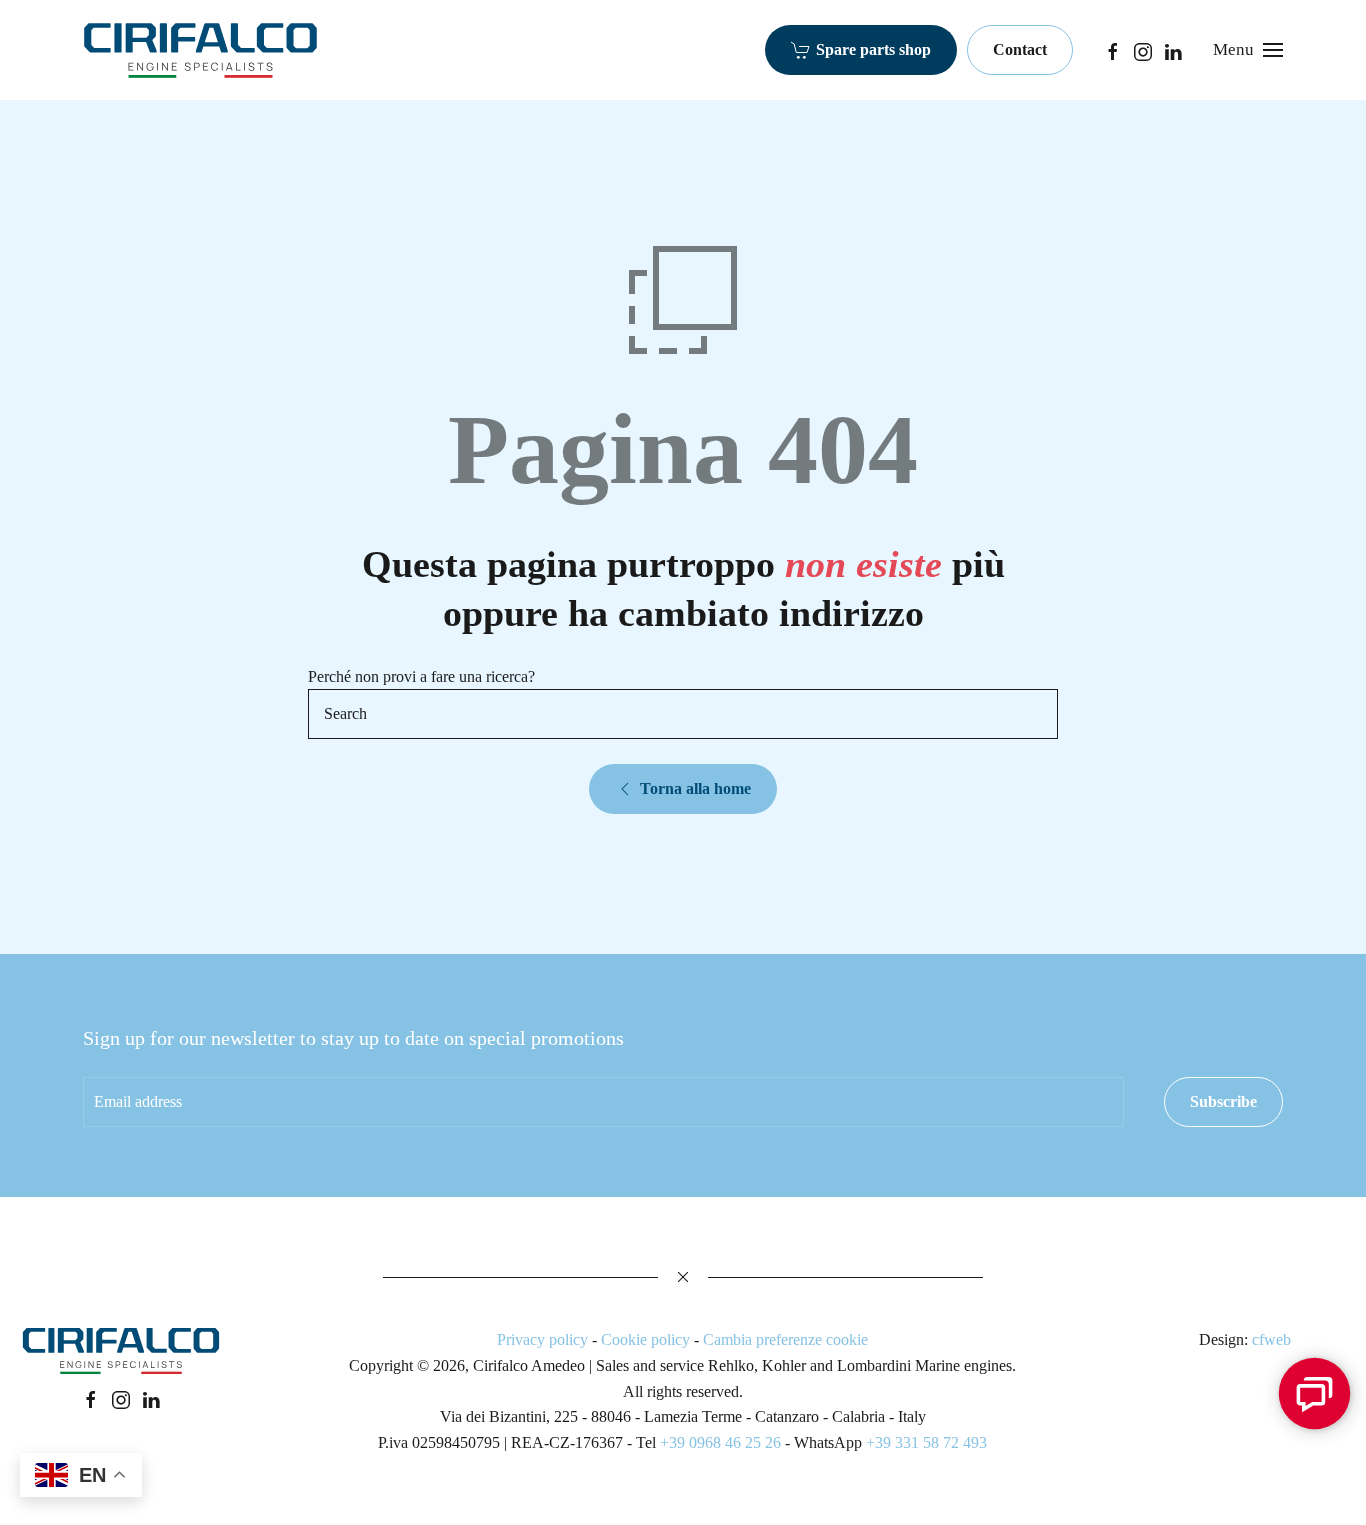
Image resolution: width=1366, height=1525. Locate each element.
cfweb (1271, 1339)
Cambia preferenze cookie (785, 1339)
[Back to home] (200, 50)
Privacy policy (542, 1339)
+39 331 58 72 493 (926, 1442)
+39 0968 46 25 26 (720, 1442)
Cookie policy (645, 1339)
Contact (1020, 49)
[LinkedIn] (1173, 49)
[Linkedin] (151, 1397)
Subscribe (1223, 1101)
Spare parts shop (873, 49)
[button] (1248, 50)
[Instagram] (1143, 49)
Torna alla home (695, 788)
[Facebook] (1113, 49)
